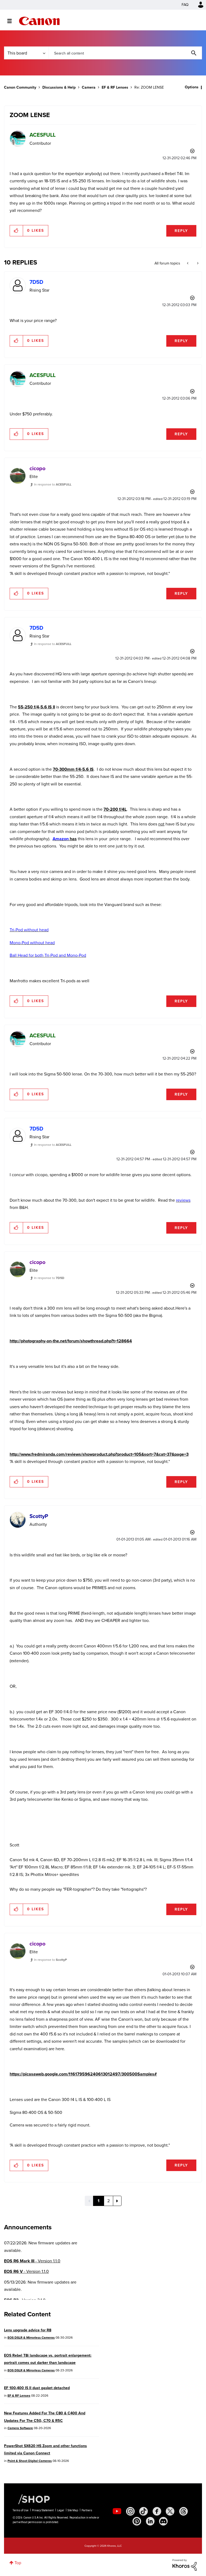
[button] (178, 1244)
